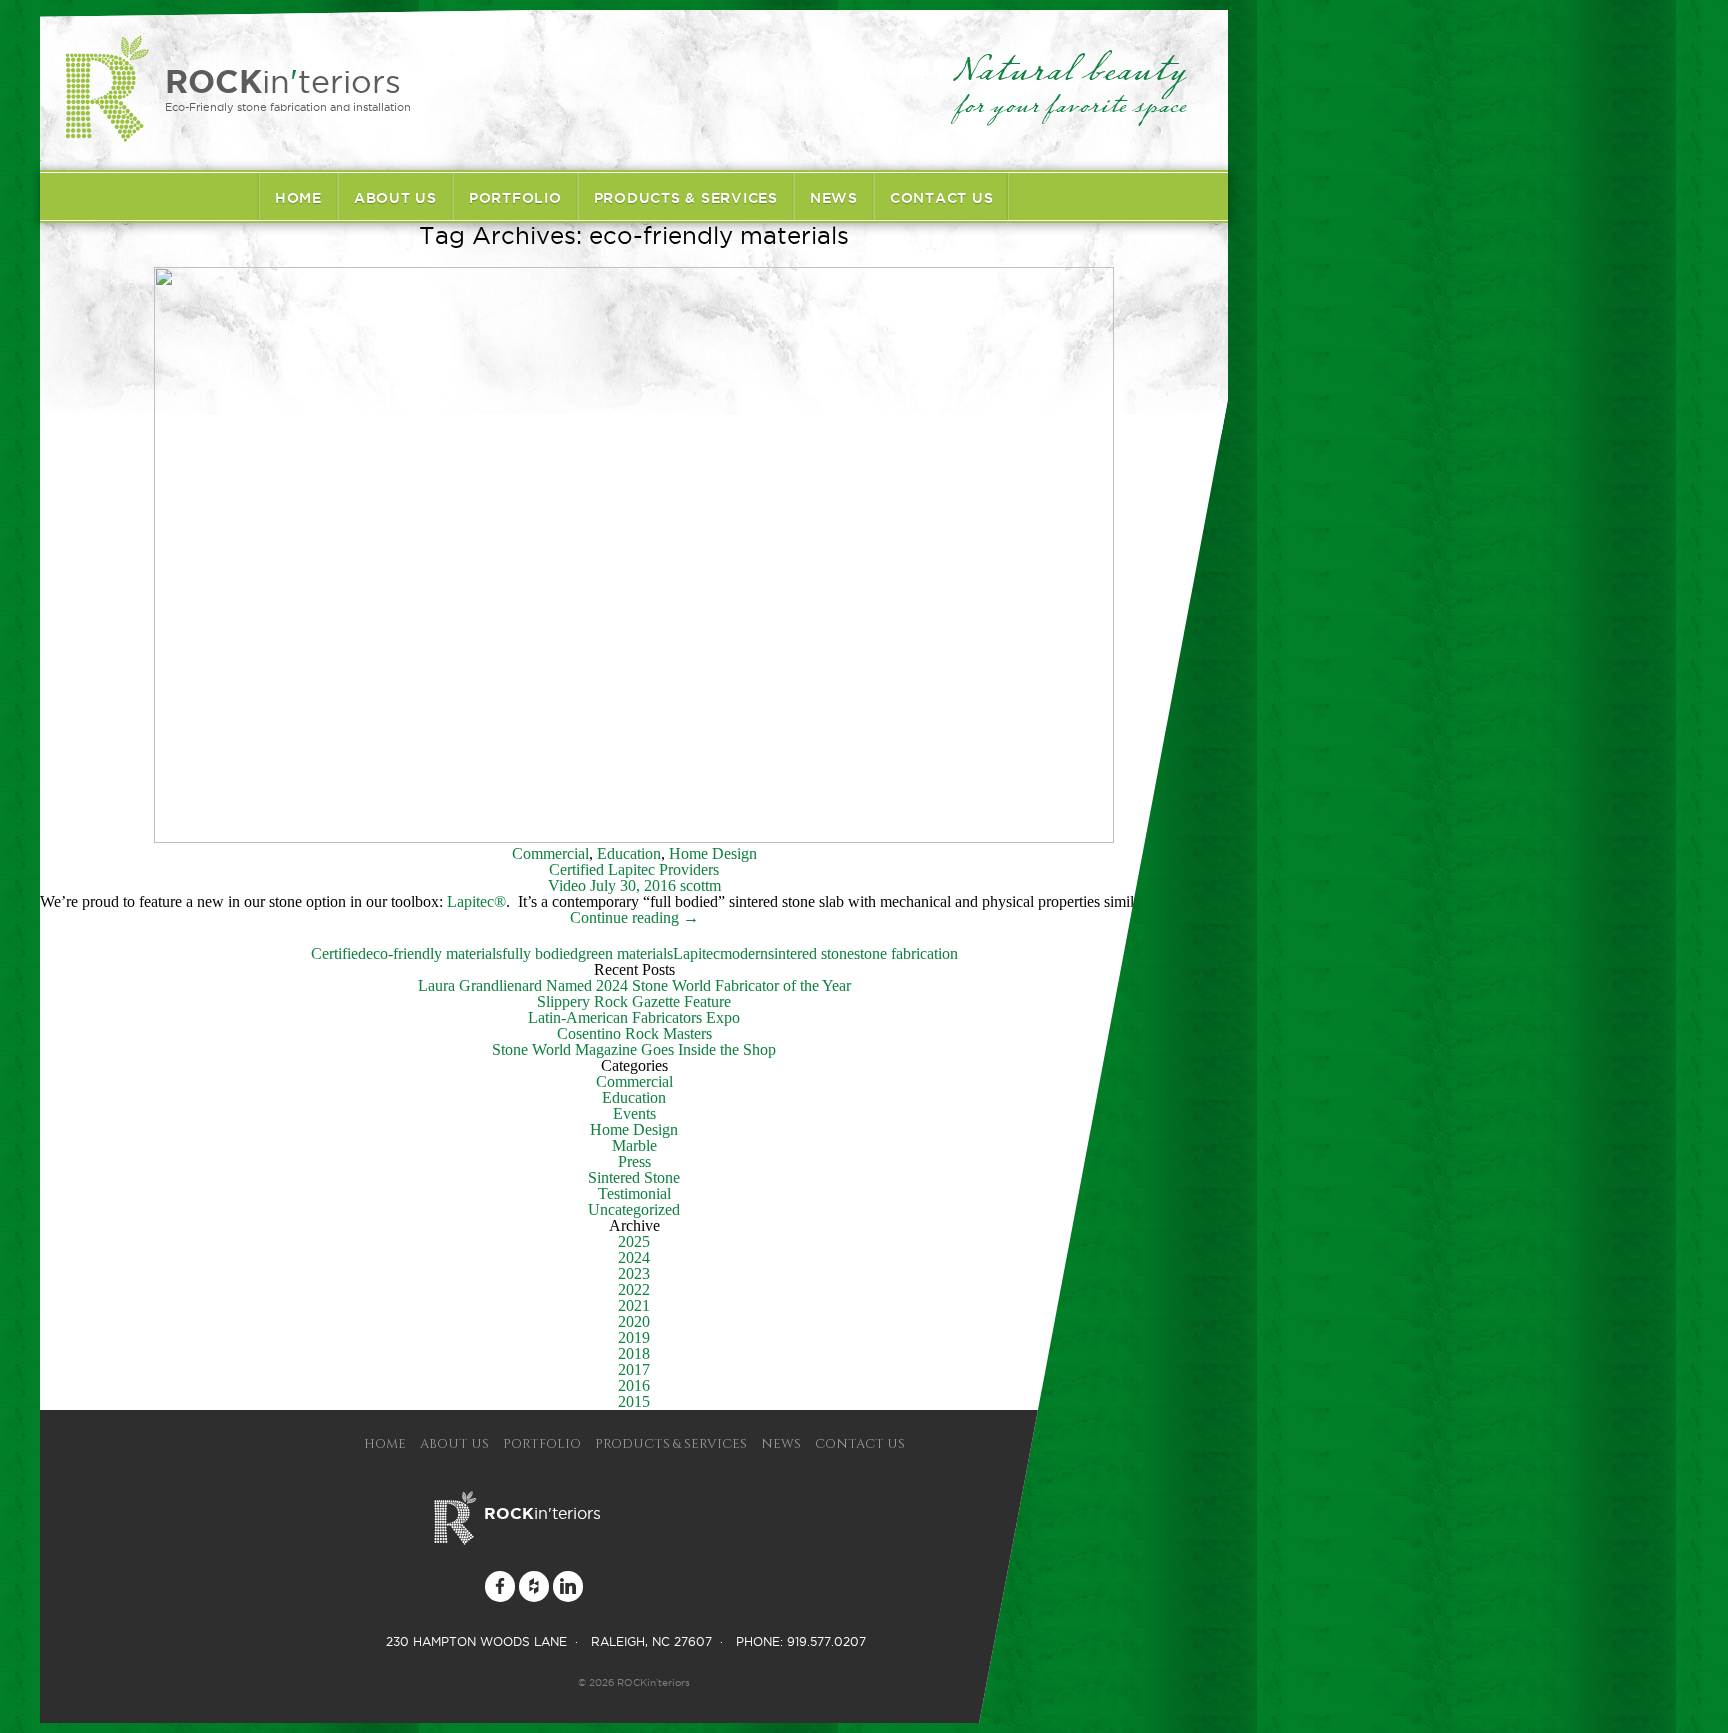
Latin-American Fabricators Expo (634, 1017)
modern (744, 953)
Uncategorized (634, 1209)
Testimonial (634, 1193)
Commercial (550, 853)
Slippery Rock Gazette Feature (634, 1001)
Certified (338, 953)
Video (567, 885)
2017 (634, 1369)
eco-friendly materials (434, 953)
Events (634, 1113)
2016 (634, 1385)
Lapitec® (476, 901)
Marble (634, 1145)
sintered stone (811, 953)
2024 (634, 1257)
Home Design (713, 853)
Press (634, 1161)
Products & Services (686, 198)
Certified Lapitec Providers (634, 869)
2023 (634, 1273)
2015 (634, 1401)
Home (298, 198)
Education (629, 853)
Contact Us (942, 198)
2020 (634, 1321)
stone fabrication (906, 953)
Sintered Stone (634, 1177)
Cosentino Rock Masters (634, 1033)
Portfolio (515, 198)
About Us (395, 198)
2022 (634, 1289)
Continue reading (634, 917)
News (834, 198)
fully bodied (540, 953)
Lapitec (696, 953)
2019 (634, 1337)
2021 (634, 1305)
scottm (700, 885)
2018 (634, 1353)
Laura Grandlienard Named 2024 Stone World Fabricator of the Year (634, 985)
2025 (634, 1241)
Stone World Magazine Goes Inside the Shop (634, 1049)
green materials (625, 953)
